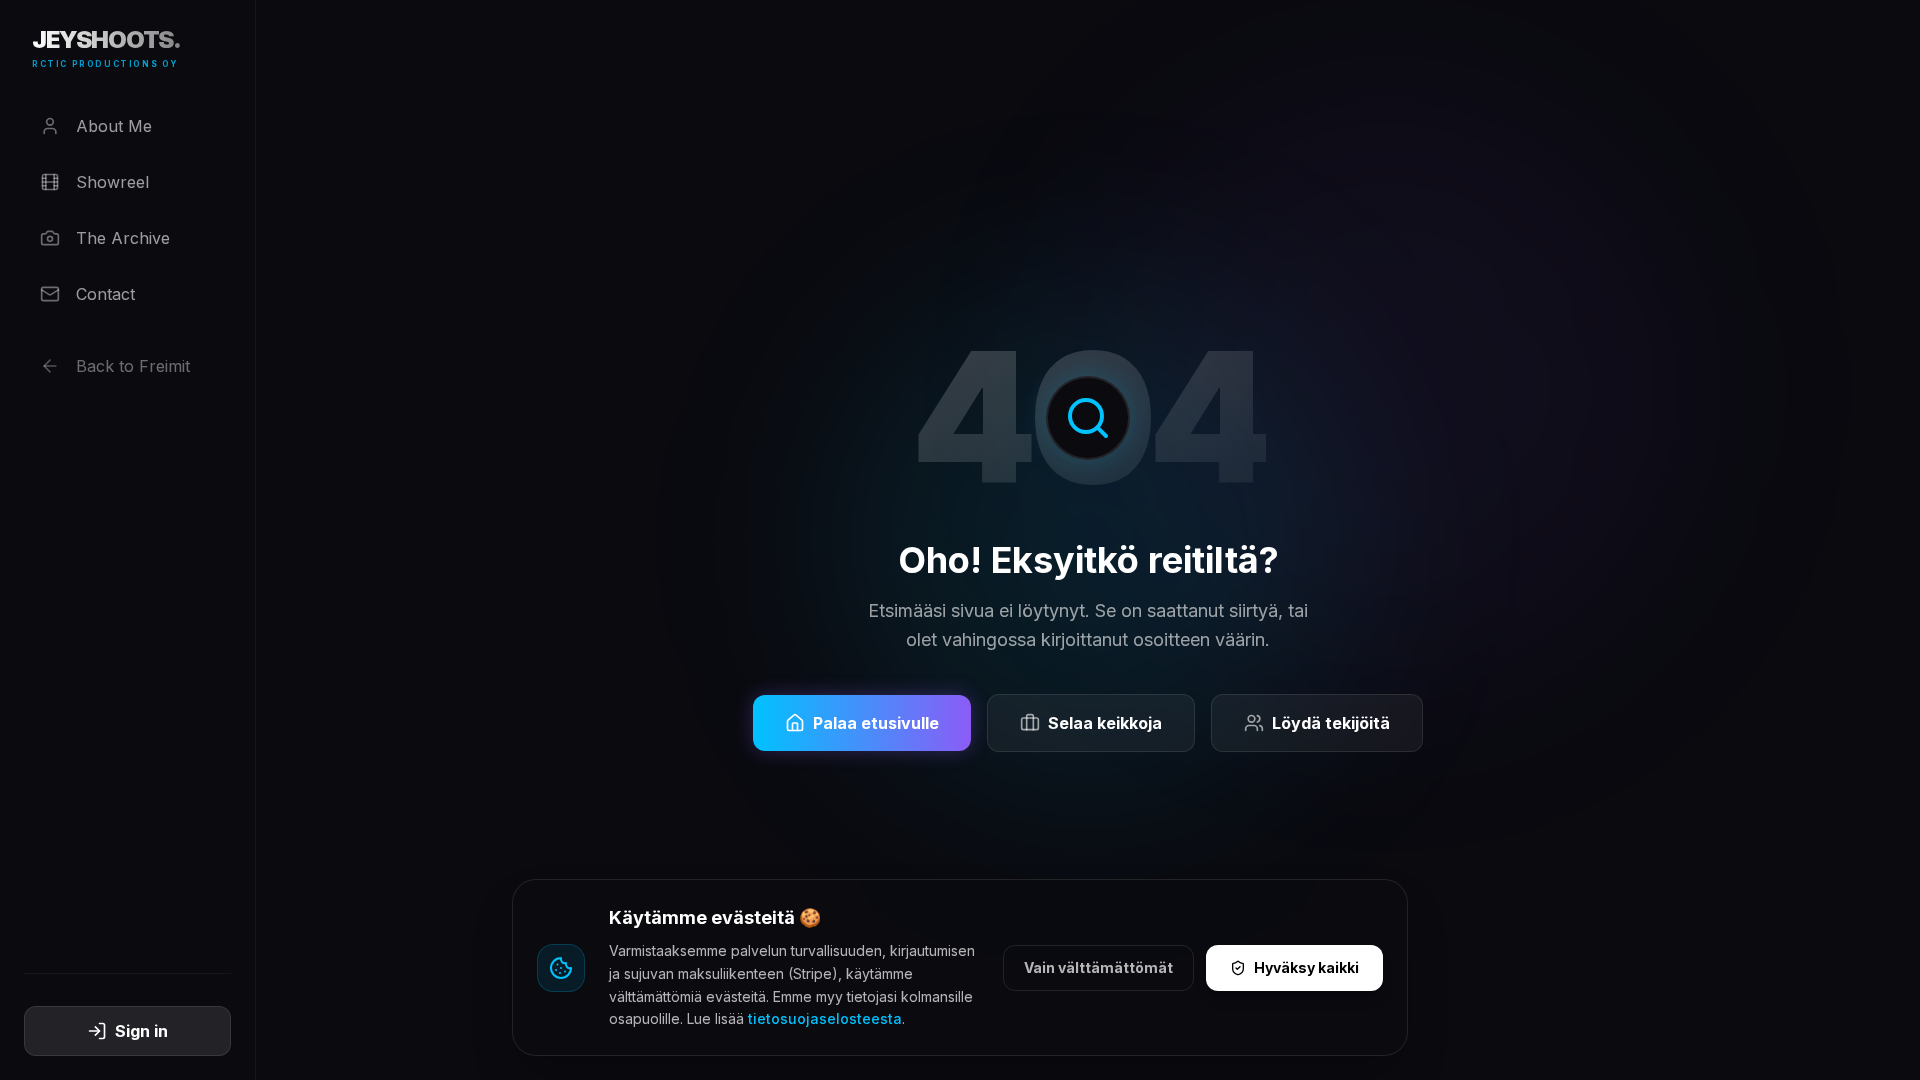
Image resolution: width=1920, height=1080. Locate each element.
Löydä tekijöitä (1331, 723)
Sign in (141, 1031)
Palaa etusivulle (876, 723)
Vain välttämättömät (1098, 967)
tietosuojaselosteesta (825, 1018)
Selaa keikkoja (1105, 723)
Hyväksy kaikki (1306, 967)
